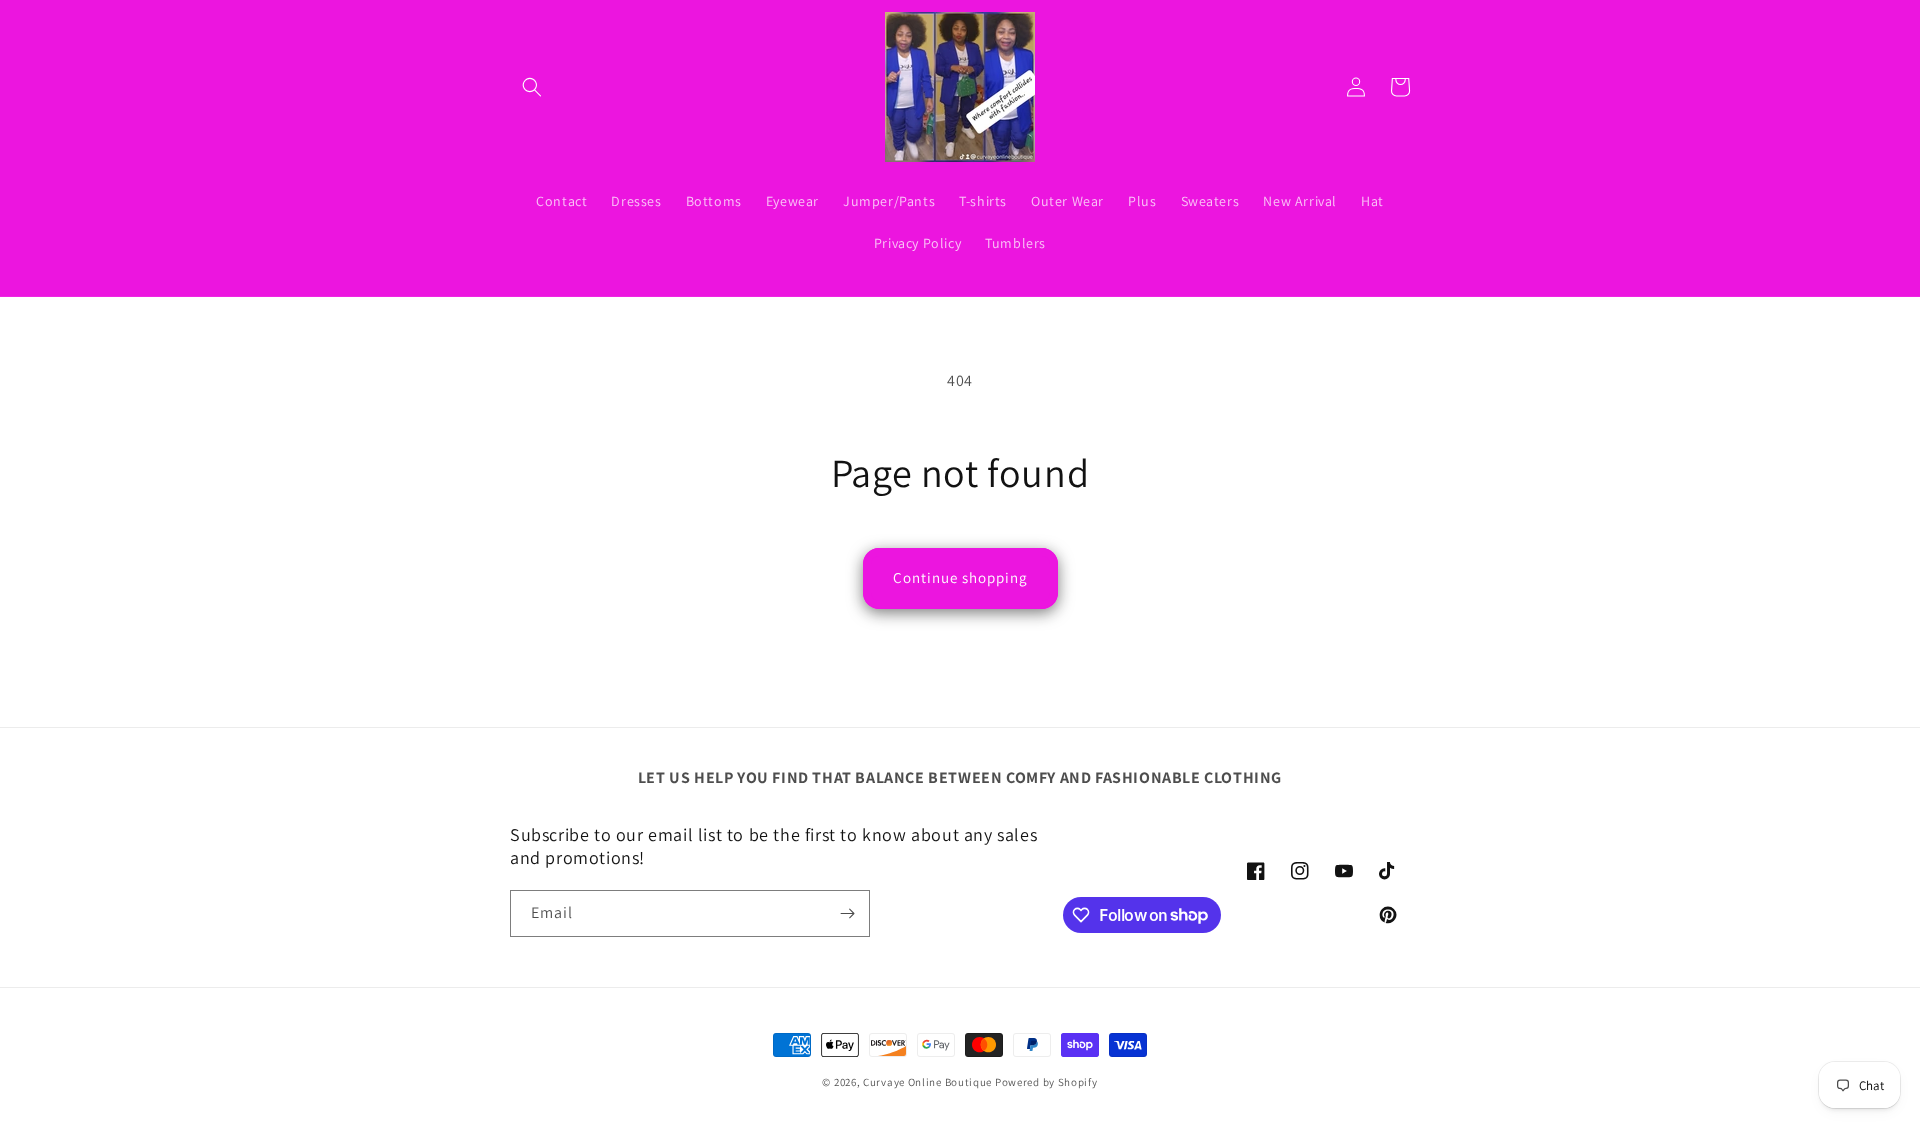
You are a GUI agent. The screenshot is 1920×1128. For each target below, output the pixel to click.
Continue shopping (960, 577)
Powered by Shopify (1046, 1082)
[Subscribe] (847, 913)
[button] (532, 87)
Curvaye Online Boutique (927, 1082)
